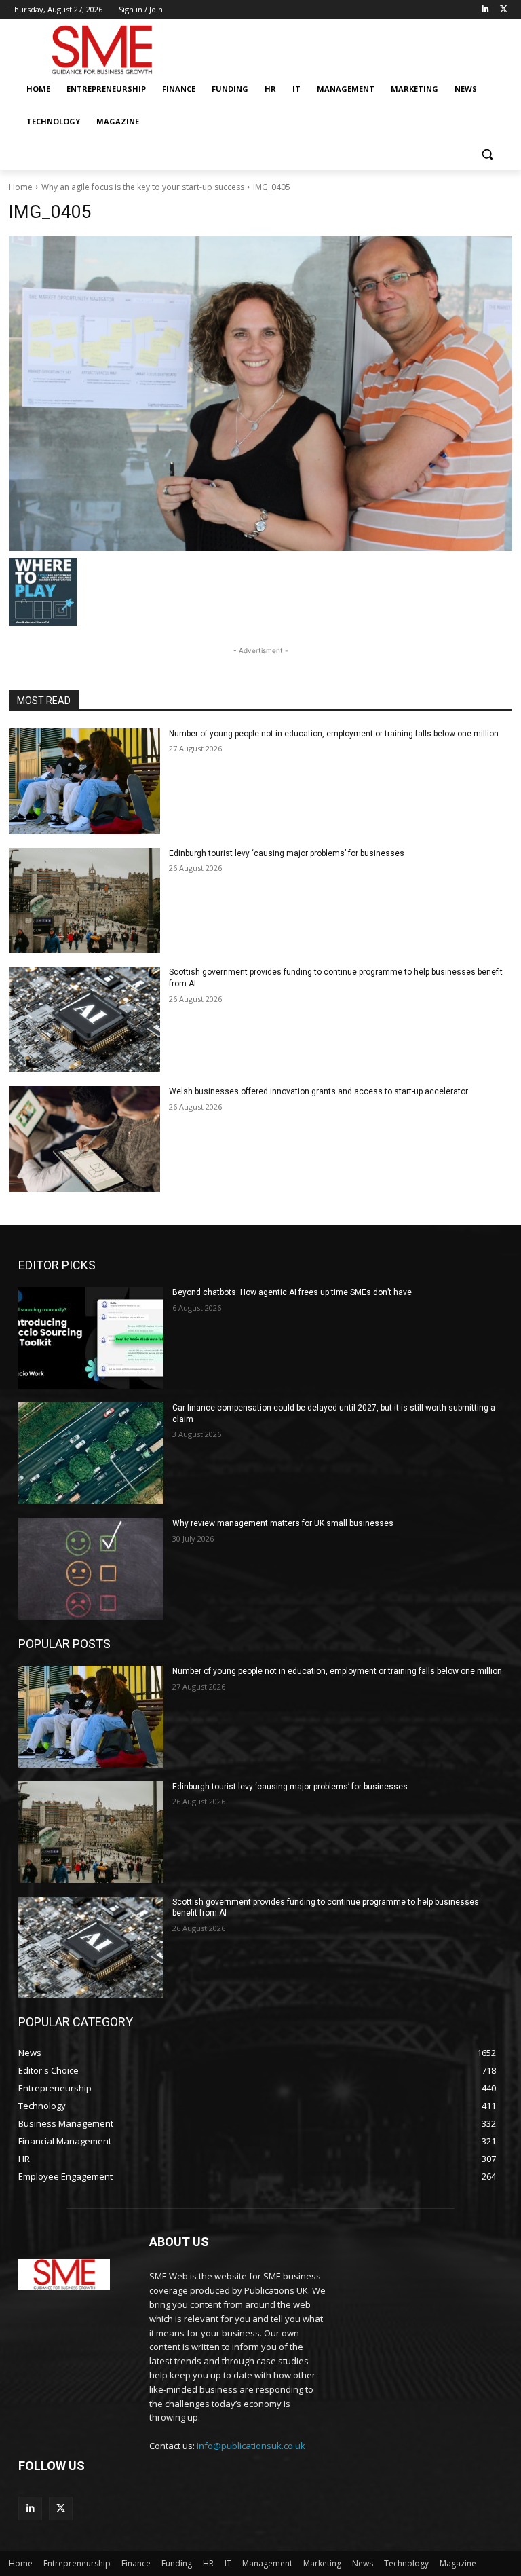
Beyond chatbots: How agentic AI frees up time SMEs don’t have (292, 1292)
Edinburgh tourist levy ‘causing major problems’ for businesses (287, 853)
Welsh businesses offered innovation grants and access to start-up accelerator (319, 1091)
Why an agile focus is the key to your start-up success (143, 187)
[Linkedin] (485, 10)
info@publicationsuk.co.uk (251, 2446)
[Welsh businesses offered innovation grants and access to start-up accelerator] (84, 1139)
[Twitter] (504, 10)
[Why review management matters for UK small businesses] (91, 1569)
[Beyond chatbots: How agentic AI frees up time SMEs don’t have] (91, 1338)
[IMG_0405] (260, 393)
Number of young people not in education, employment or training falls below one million (334, 734)
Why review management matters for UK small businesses (283, 1523)
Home (21, 187)
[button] (487, 154)
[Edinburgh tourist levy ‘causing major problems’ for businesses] (84, 901)
